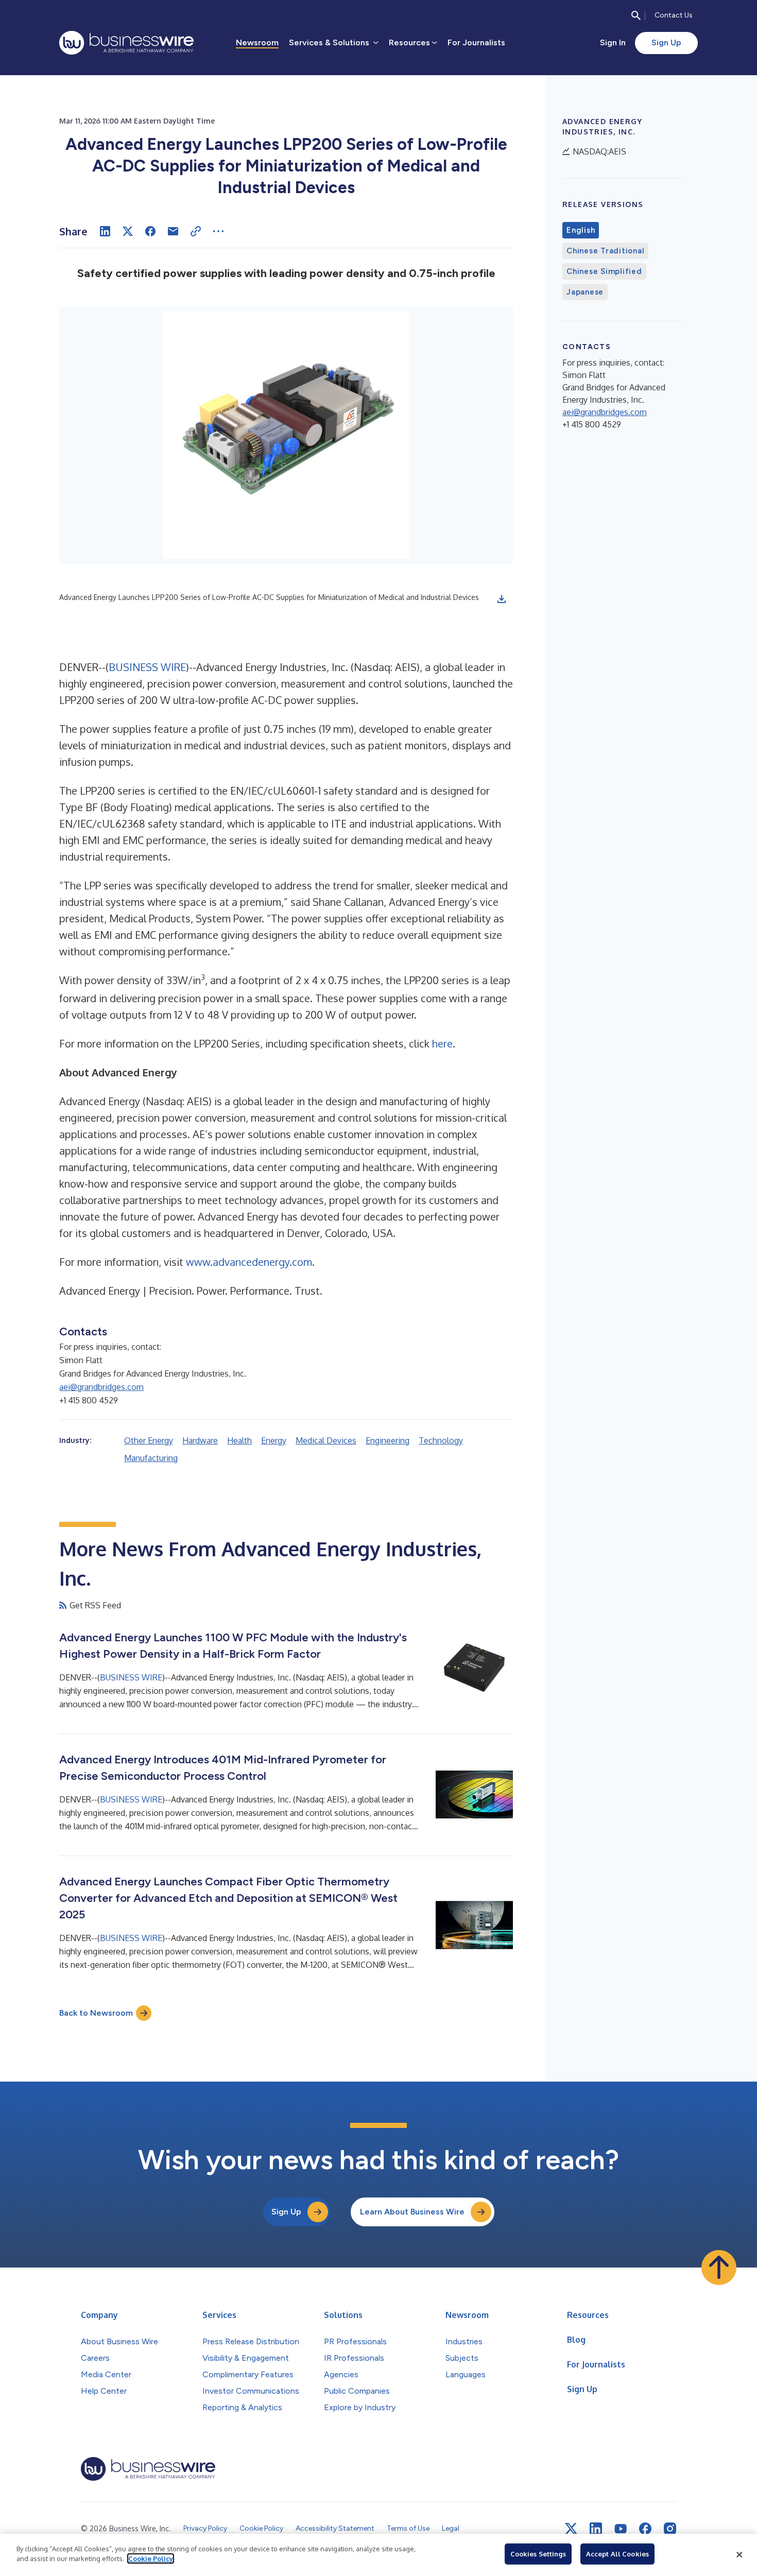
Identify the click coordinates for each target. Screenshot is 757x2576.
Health (239, 1440)
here (442, 1043)
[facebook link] (645, 2529)
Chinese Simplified (604, 271)
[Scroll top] (719, 2268)
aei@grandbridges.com (101, 1387)
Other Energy (149, 1440)
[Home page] (126, 43)
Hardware (200, 1440)
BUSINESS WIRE (147, 667)
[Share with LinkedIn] (105, 231)
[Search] (636, 15)
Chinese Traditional (605, 251)
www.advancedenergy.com (249, 1262)
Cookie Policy (151, 2558)
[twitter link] (571, 2529)
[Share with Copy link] (196, 231)
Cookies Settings (538, 2554)
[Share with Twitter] (128, 231)
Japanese (585, 292)
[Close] (739, 2555)
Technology (441, 1440)
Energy (274, 1440)
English (581, 230)
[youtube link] (621, 2529)
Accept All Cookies (617, 2554)
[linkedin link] (596, 2529)
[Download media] (502, 599)
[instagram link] (670, 2529)
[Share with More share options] (218, 231)
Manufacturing (151, 1458)
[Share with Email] (173, 231)
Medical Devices (326, 1440)
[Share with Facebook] (150, 231)
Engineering (388, 1440)
